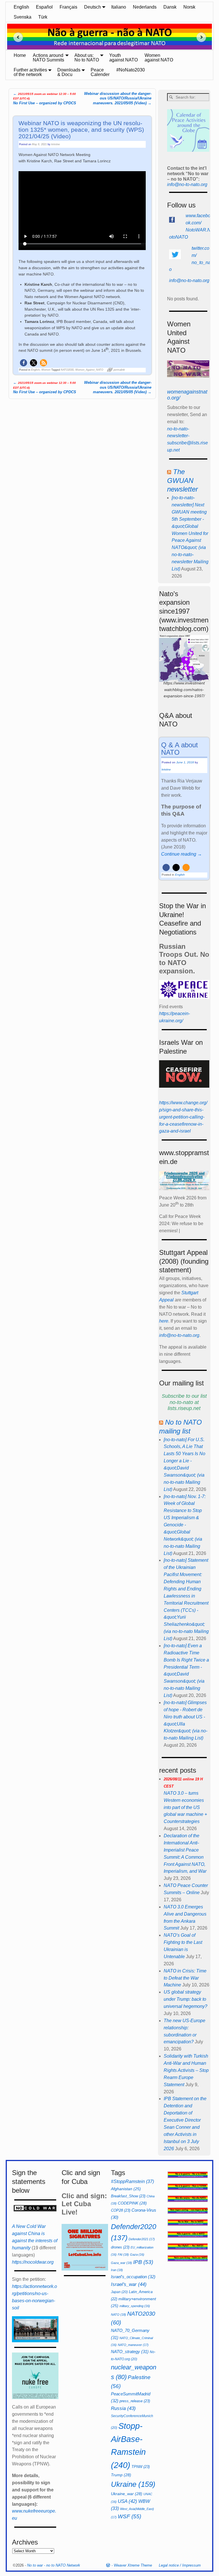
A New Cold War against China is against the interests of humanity (35, 2237)
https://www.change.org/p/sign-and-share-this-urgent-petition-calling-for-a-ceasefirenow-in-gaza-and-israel (183, 1117)
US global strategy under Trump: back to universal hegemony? (185, 1999)
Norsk (189, 7)
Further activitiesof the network (30, 72)
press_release (135, 2401)
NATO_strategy (130, 2352)
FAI (123, 2255)
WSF (129, 2516)
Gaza (137, 2255)
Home (20, 55)
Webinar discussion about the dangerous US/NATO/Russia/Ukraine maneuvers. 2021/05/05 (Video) (118, 98)
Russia (123, 2408)
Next (203, 37)
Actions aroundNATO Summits (48, 58)
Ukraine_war (127, 2494)
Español (44, 7)
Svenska (23, 17)
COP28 (121, 2210)
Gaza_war (121, 2263)
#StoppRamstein (132, 2181)
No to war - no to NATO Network (54, 2565)
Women (46, 370)
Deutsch (93, 7)
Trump (121, 2475)
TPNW (141, 2467)
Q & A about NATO (180, 749)
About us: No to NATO (87, 58)
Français (68, 7)
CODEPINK (132, 2203)
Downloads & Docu (69, 72)
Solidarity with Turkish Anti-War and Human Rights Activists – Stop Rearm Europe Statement (186, 2070)
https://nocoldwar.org (33, 2262)
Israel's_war (129, 2284)
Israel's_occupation (133, 2277)
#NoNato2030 (131, 70)
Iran (117, 2270)
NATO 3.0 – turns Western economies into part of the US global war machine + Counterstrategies (185, 1800)
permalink (119, 370)
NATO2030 (67, 370)
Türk (43, 17)
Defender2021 (142, 2239)
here (164, 1321)
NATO (118, 2315)
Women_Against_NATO (89, 370)
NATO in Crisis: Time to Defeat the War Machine (185, 1978)
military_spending (135, 2306)
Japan (119, 2292)
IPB (143, 2262)
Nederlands (145, 7)
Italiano (119, 7)
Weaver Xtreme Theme (133, 2565)
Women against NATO (159, 58)
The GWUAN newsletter (182, 480)
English (21, 7)
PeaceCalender (100, 72)
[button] (24, 363)
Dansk (170, 7)
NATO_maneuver (133, 2345)
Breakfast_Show (128, 2196)
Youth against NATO (123, 58)
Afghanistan (126, 2189)
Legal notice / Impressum (180, 2565)
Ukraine (133, 2484)
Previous (16, 37)
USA (127, 2501)
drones (120, 2247)
